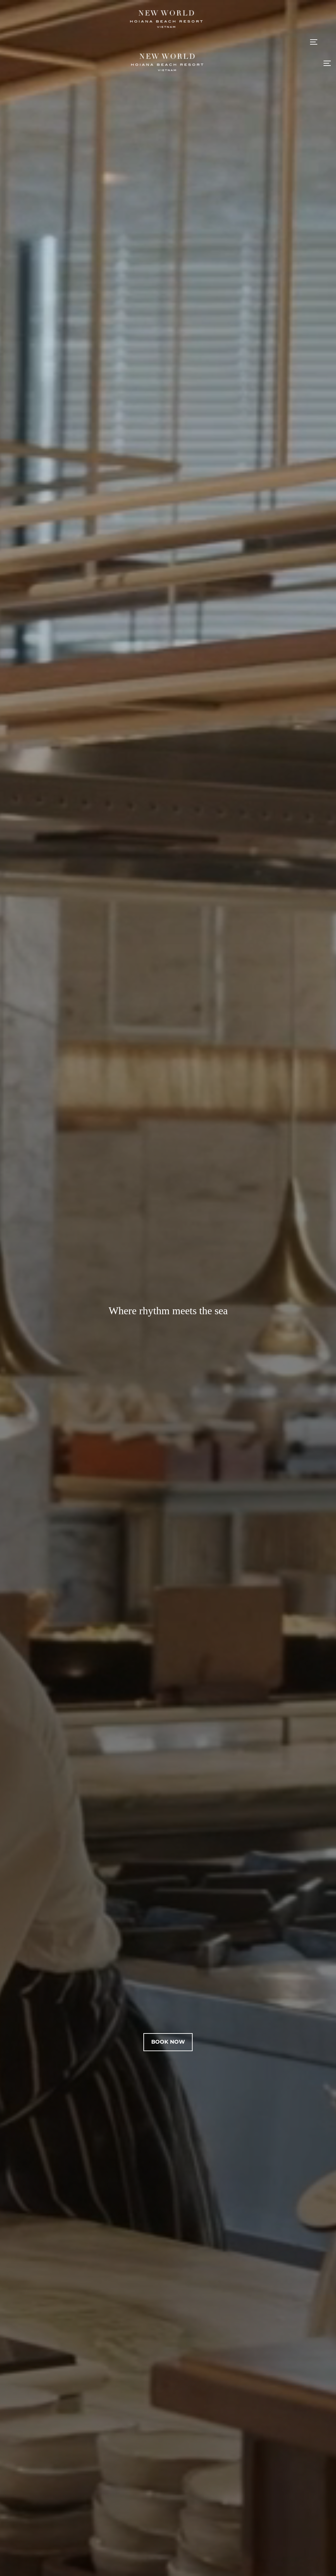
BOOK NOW (168, 2042)
